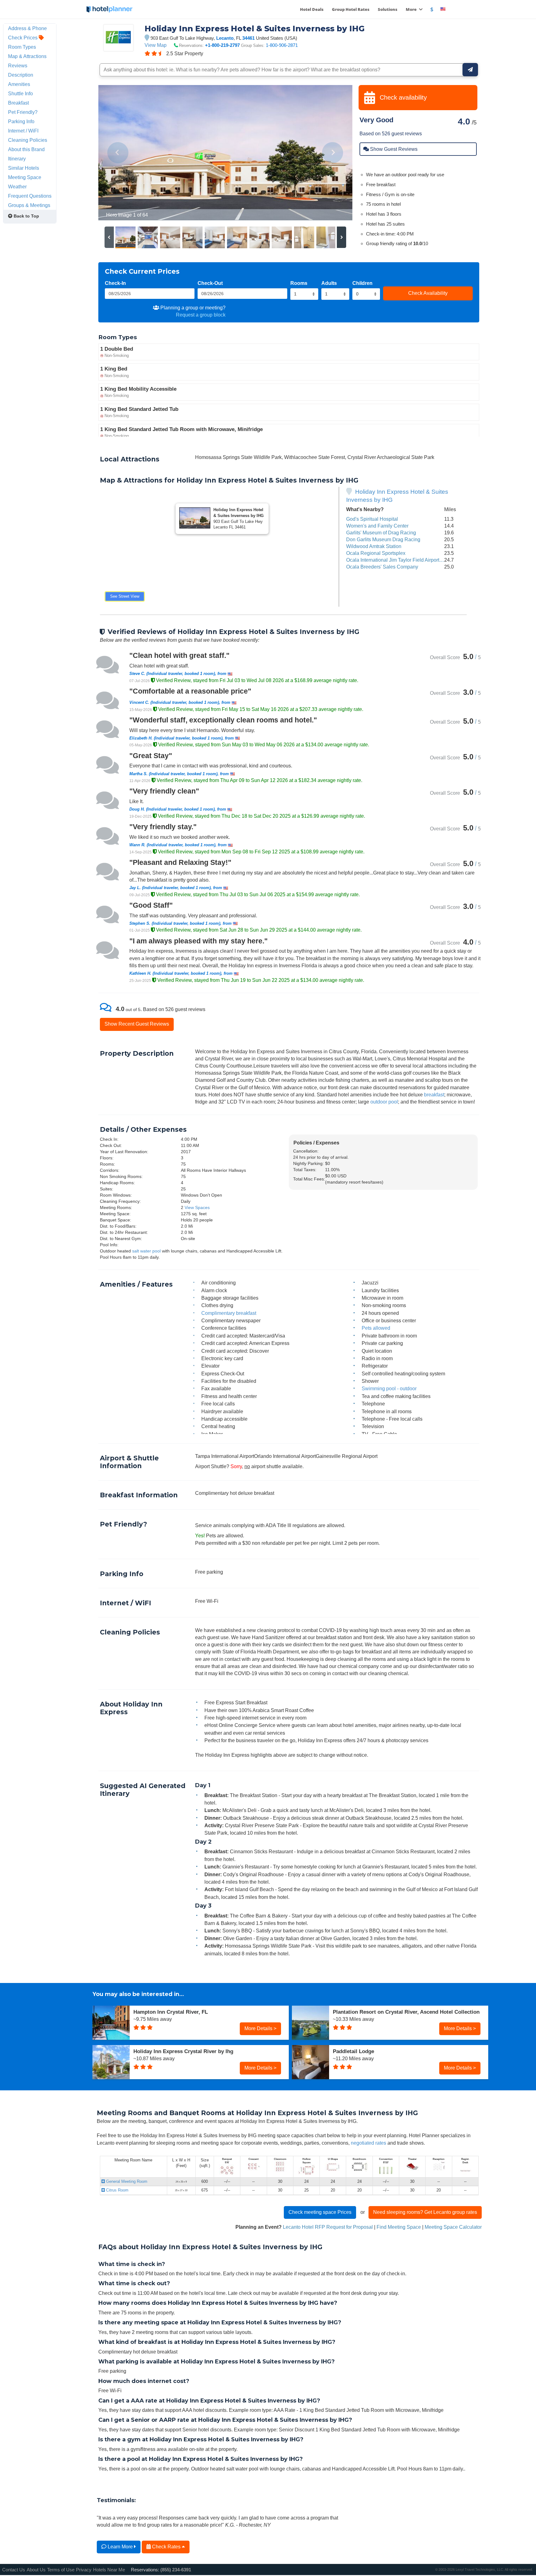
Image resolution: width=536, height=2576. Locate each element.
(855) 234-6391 (176, 2570)
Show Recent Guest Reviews (137, 1024)
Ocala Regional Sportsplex (376, 553)
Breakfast (18, 103)
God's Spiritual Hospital (372, 519)
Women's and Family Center (377, 526)
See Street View (125, 596)
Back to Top (26, 216)
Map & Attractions (27, 56)
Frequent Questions (30, 196)
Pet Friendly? (23, 112)
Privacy (84, 2570)
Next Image (333, 153)
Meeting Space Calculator (453, 2227)
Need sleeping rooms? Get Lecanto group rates (425, 2212)
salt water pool (146, 1251)
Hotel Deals (312, 9)
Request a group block (201, 315)
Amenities (19, 84)
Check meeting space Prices (320, 2212)
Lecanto (225, 38)
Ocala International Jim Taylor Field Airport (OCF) (400, 560)
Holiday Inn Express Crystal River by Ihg (183, 2051)
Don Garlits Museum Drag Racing (383, 539)
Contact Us (14, 2570)
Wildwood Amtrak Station (374, 546)
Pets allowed (376, 1328)
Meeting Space (25, 177)
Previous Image (118, 153)
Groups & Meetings (29, 205)
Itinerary (17, 159)
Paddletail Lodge (353, 2051)
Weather (17, 187)
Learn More (120, 2547)
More (412, 9)
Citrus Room (117, 2190)
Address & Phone (27, 28)
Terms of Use (61, 2570)
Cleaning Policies (28, 140)
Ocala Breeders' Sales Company (382, 567)
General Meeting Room (126, 2181)
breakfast (434, 1095)
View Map (156, 45)
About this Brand (26, 149)
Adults (329, 283)
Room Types (22, 47)
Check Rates (166, 2547)
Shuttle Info (20, 93)
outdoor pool (384, 1102)
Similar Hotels (24, 168)
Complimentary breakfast (229, 1313)
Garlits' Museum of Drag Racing (381, 533)
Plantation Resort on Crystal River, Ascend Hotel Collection (406, 2012)
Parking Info (21, 121)
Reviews (18, 65)
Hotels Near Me (109, 2570)
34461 (248, 38)
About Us (36, 2570)
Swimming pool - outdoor (389, 1388)
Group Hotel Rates (351, 9)
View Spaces (197, 1207)
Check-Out (210, 283)
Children (362, 283)
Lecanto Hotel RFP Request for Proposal (328, 2227)
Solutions (388, 9)
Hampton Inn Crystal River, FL (171, 2012)
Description (21, 75)
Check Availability (428, 293)
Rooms (299, 283)
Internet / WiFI (23, 131)
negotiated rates (368, 2143)
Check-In (115, 283)
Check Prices (23, 38)
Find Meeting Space (399, 2227)
